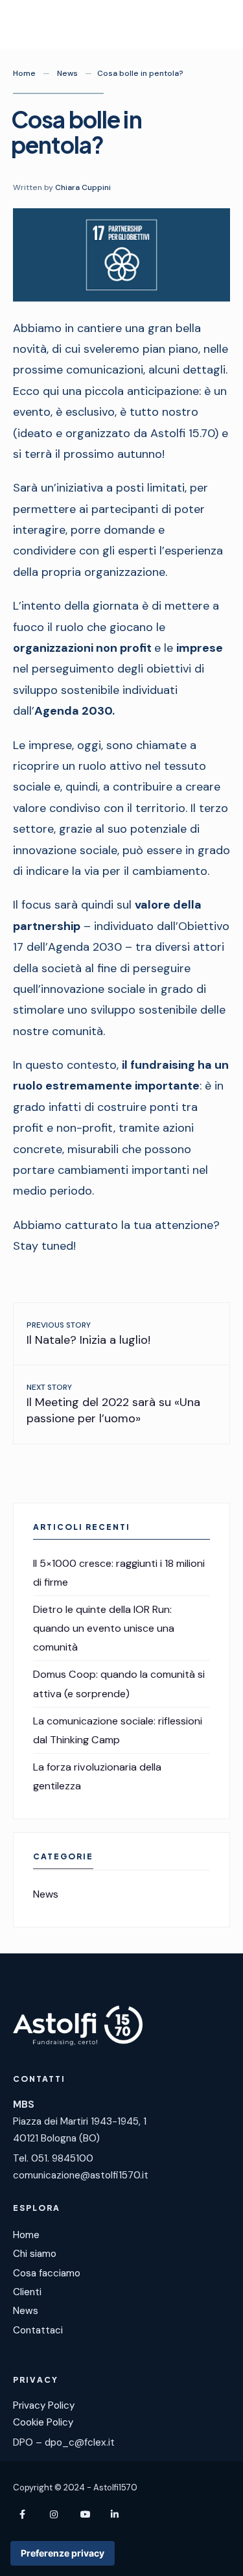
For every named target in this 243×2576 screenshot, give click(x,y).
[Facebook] (25, 2515)
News (67, 73)
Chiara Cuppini (83, 187)
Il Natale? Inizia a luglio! (88, 1334)
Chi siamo (35, 2254)
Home (24, 73)
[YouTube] (86, 2515)
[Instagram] (55, 2515)
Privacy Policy (44, 2405)
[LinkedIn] (116, 2515)
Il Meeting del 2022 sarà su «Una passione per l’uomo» (113, 1404)
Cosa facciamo (47, 2273)
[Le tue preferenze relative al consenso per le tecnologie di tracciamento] (63, 2553)
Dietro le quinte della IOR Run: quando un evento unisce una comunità (104, 1628)
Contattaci (38, 2330)
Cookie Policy (43, 2422)
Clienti (27, 2292)
